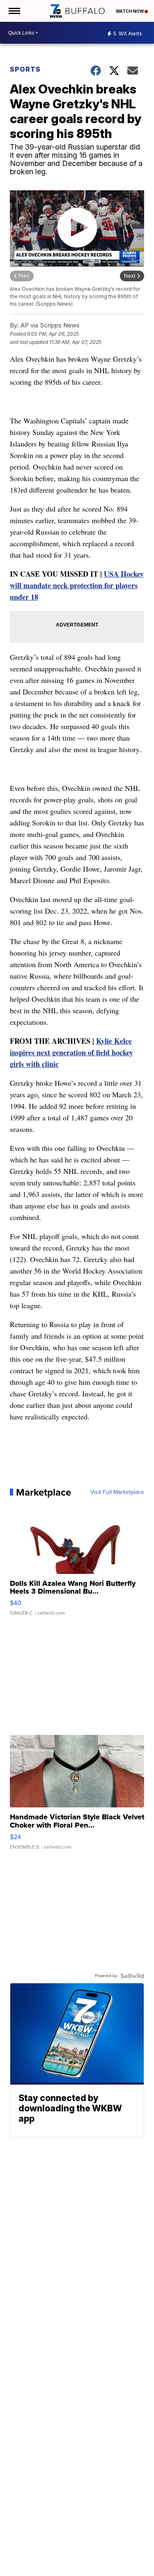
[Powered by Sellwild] (132, 1976)
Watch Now (130, 11)
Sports (25, 69)
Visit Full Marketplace (117, 1492)
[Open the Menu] (14, 11)
